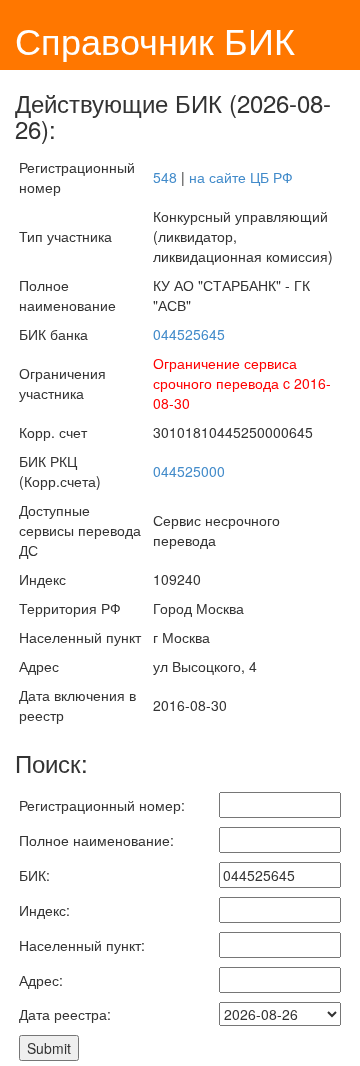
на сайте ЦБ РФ (241, 177)
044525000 (189, 471)
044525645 (189, 334)
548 (165, 177)
